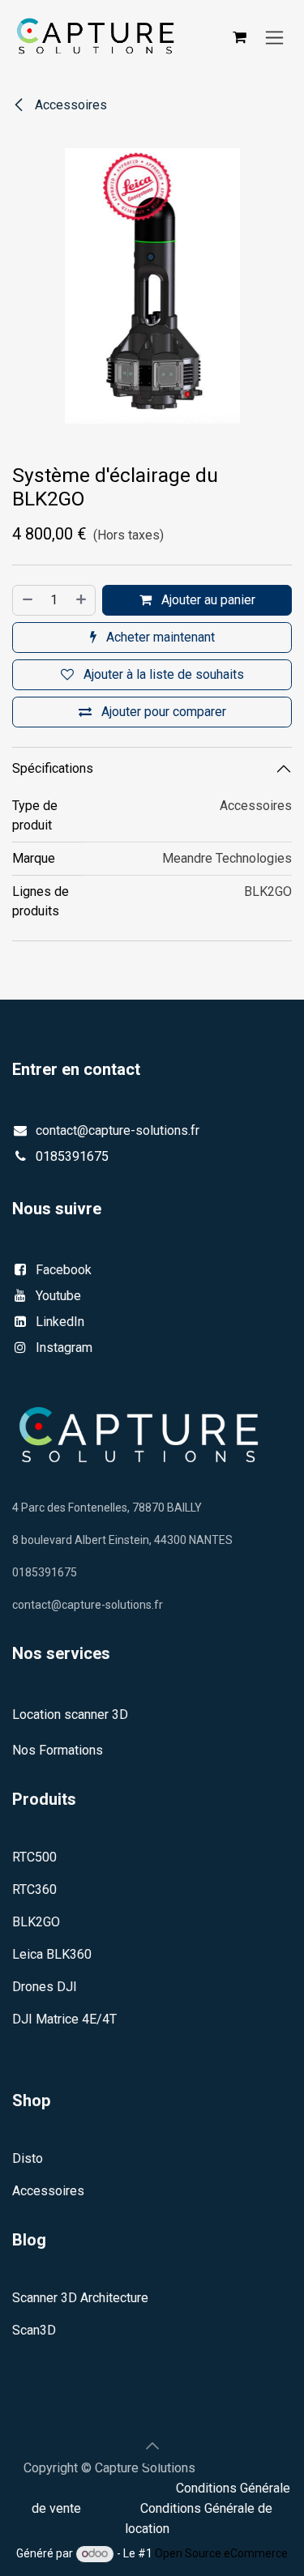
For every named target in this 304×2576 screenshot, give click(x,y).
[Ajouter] (82, 600)
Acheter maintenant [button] (159, 637)
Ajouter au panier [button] (207, 600)
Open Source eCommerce (221, 2553)
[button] (152, 2446)
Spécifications (53, 768)
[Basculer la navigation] (274, 37)
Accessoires (69, 105)
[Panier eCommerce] (239, 37)
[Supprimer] (27, 600)
